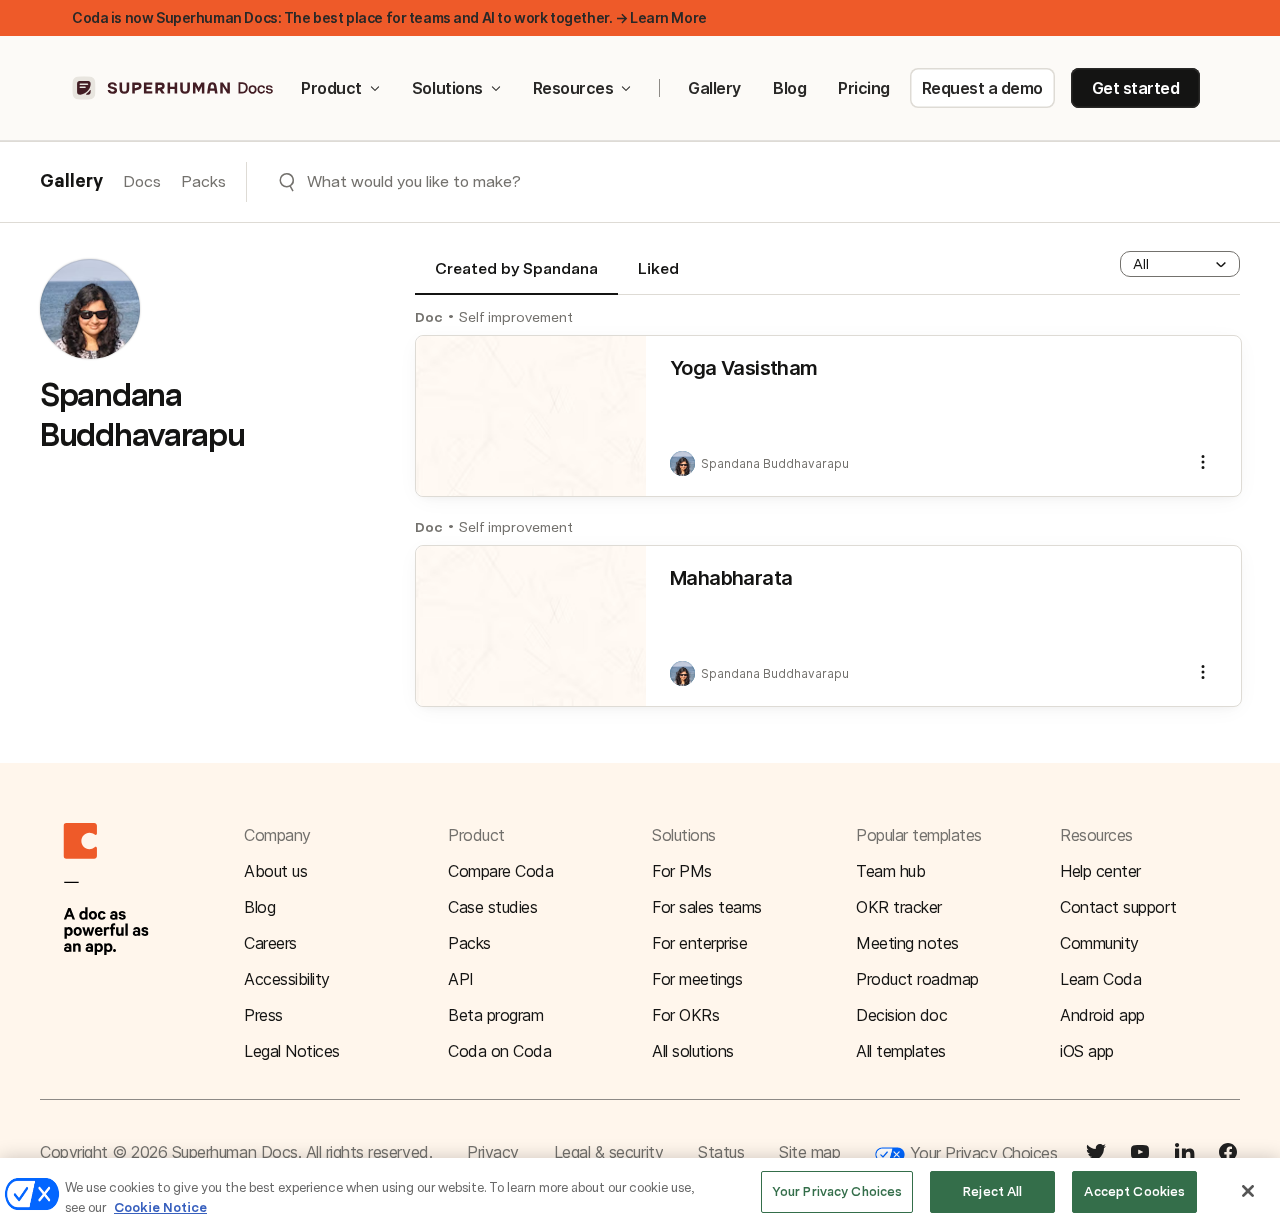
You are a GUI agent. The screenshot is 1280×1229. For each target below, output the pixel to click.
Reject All (992, 1191)
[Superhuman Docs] (174, 88)
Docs (142, 181)
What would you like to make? (414, 181)
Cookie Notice (160, 1207)
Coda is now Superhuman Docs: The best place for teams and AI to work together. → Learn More (389, 17)
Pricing (864, 88)
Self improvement (516, 317)
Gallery (714, 88)
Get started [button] (1136, 88)
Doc (429, 317)
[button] (1180, 264)
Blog (789, 88)
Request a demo (982, 88)
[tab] (516, 277)
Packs (203, 181)
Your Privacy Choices (981, 1153)
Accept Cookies (1134, 1191)
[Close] (1248, 1191)
